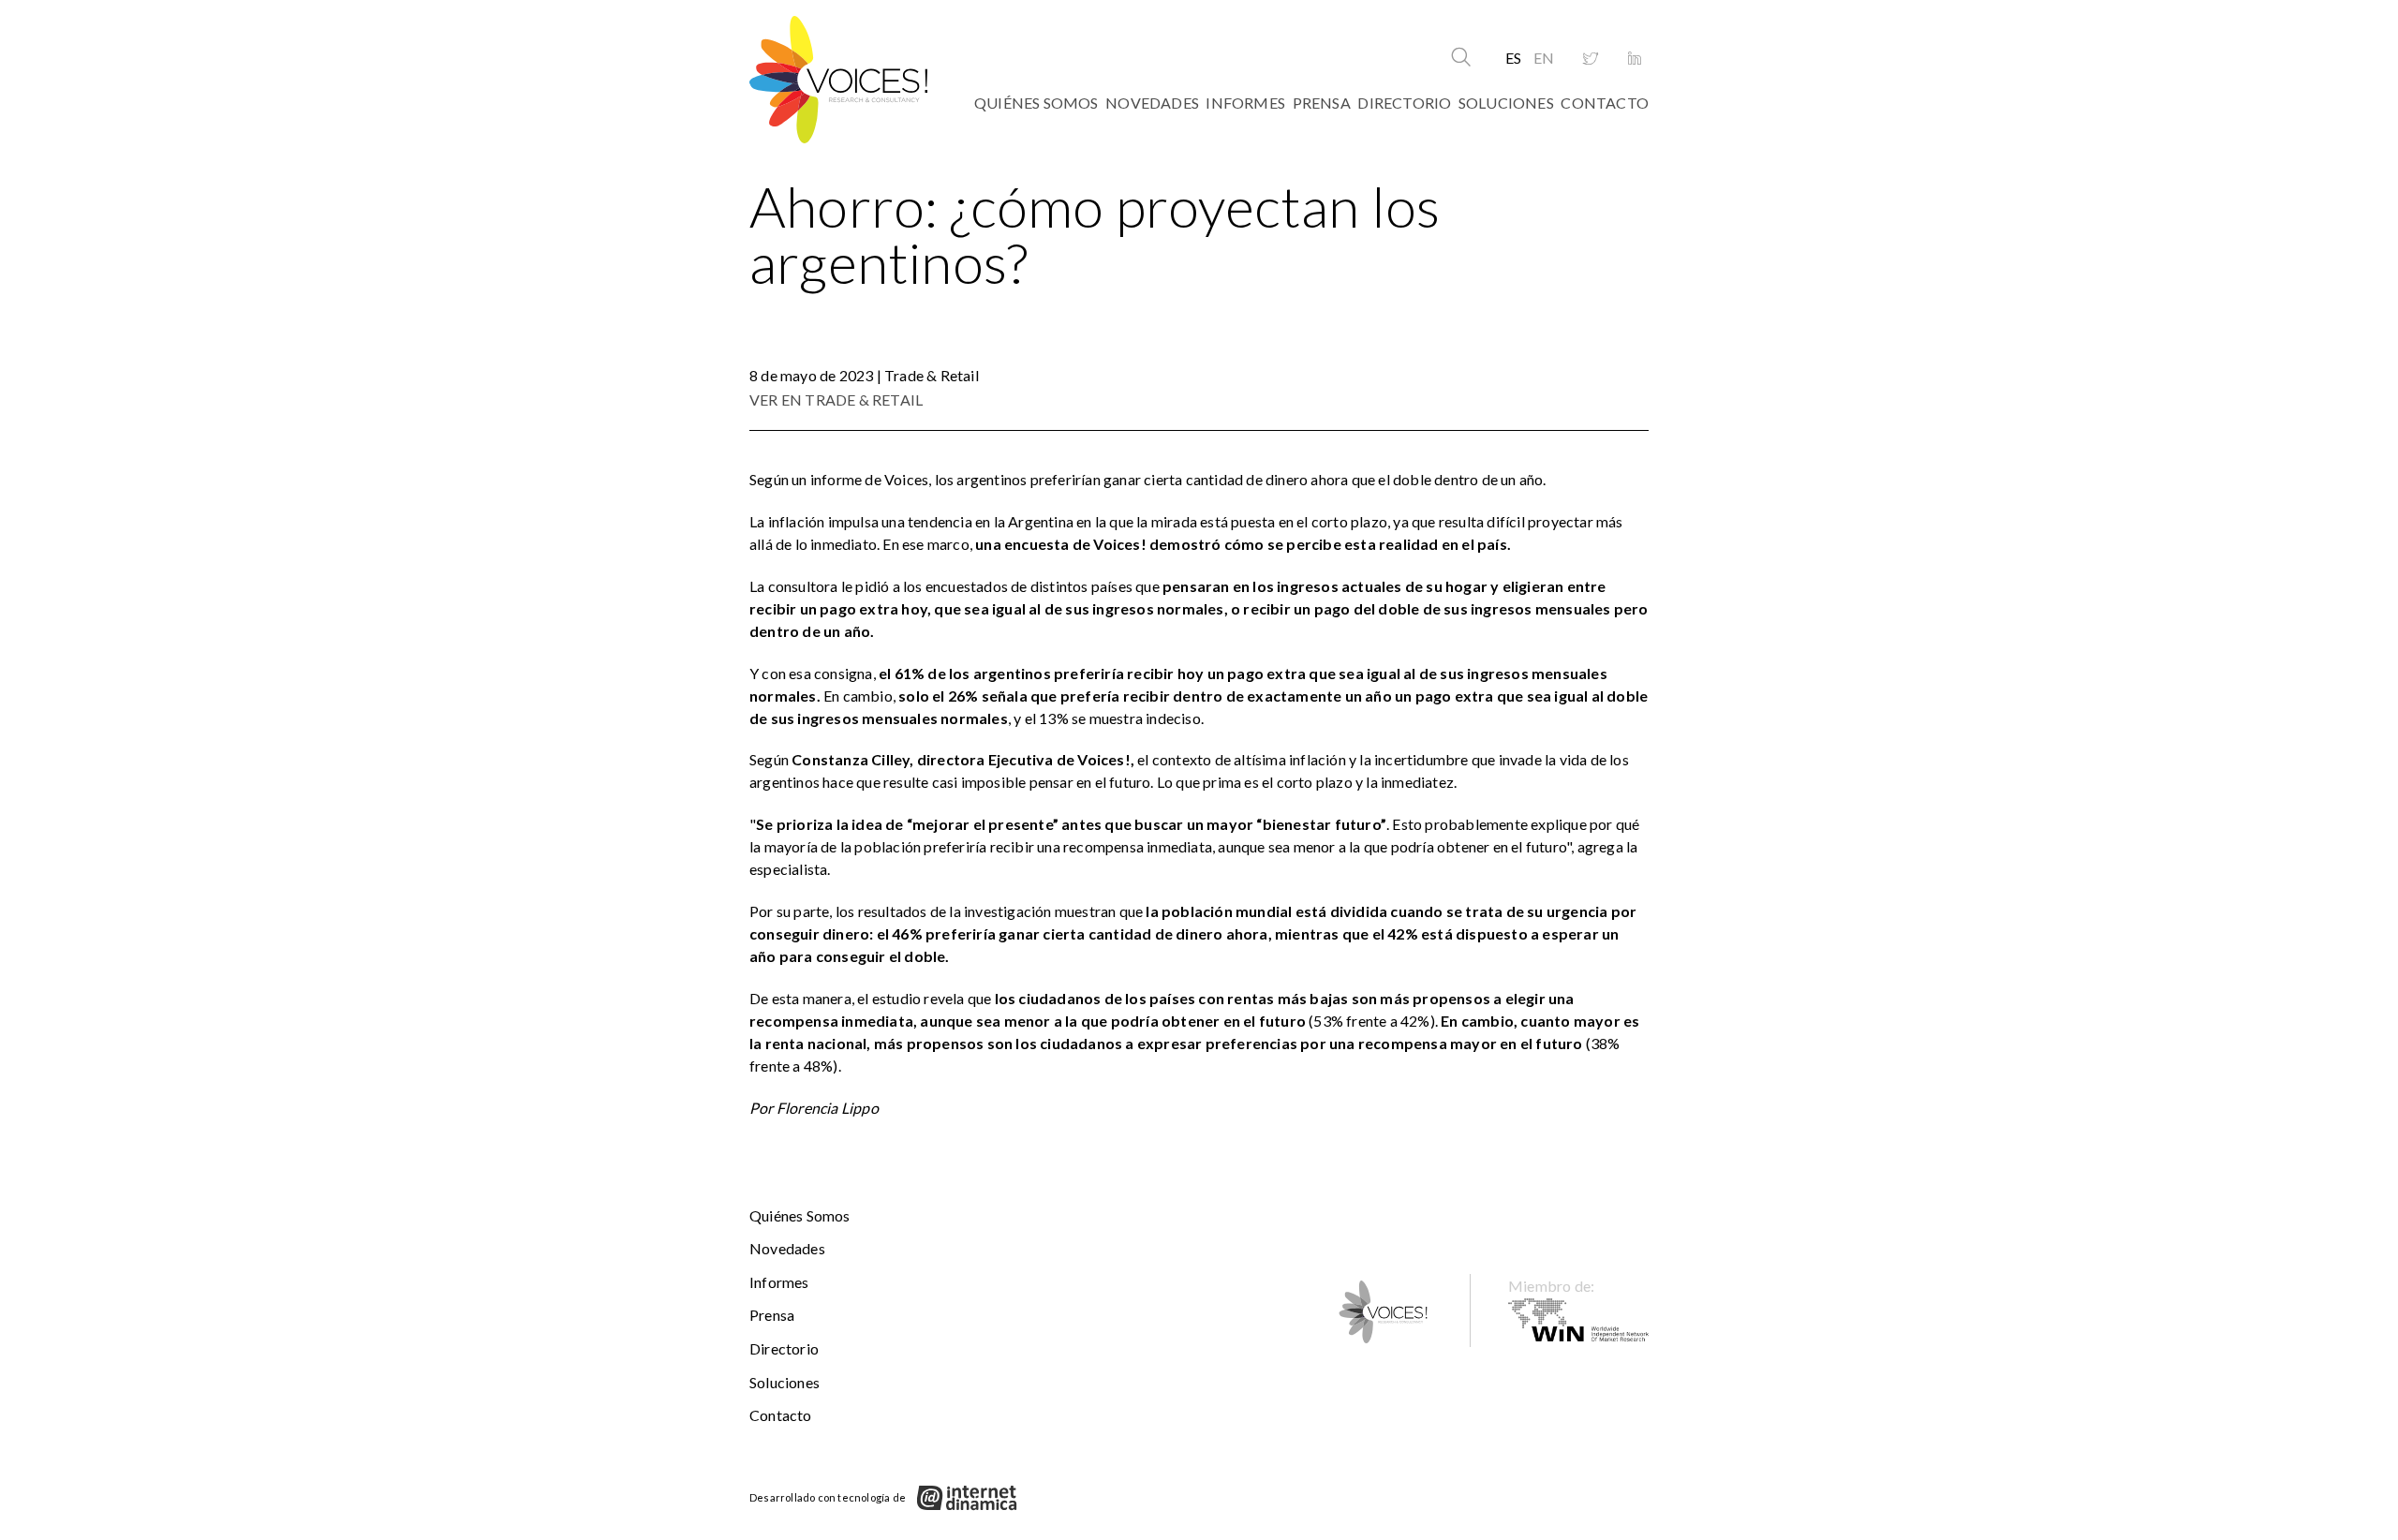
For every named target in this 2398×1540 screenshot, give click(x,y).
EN (1544, 58)
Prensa (1322, 103)
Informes (1245, 103)
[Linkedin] (1635, 59)
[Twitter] (1591, 59)
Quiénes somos (1036, 103)
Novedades (1152, 103)
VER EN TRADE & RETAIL (836, 400)
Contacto (1605, 103)
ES (1513, 58)
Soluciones (1506, 103)
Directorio (1404, 103)
